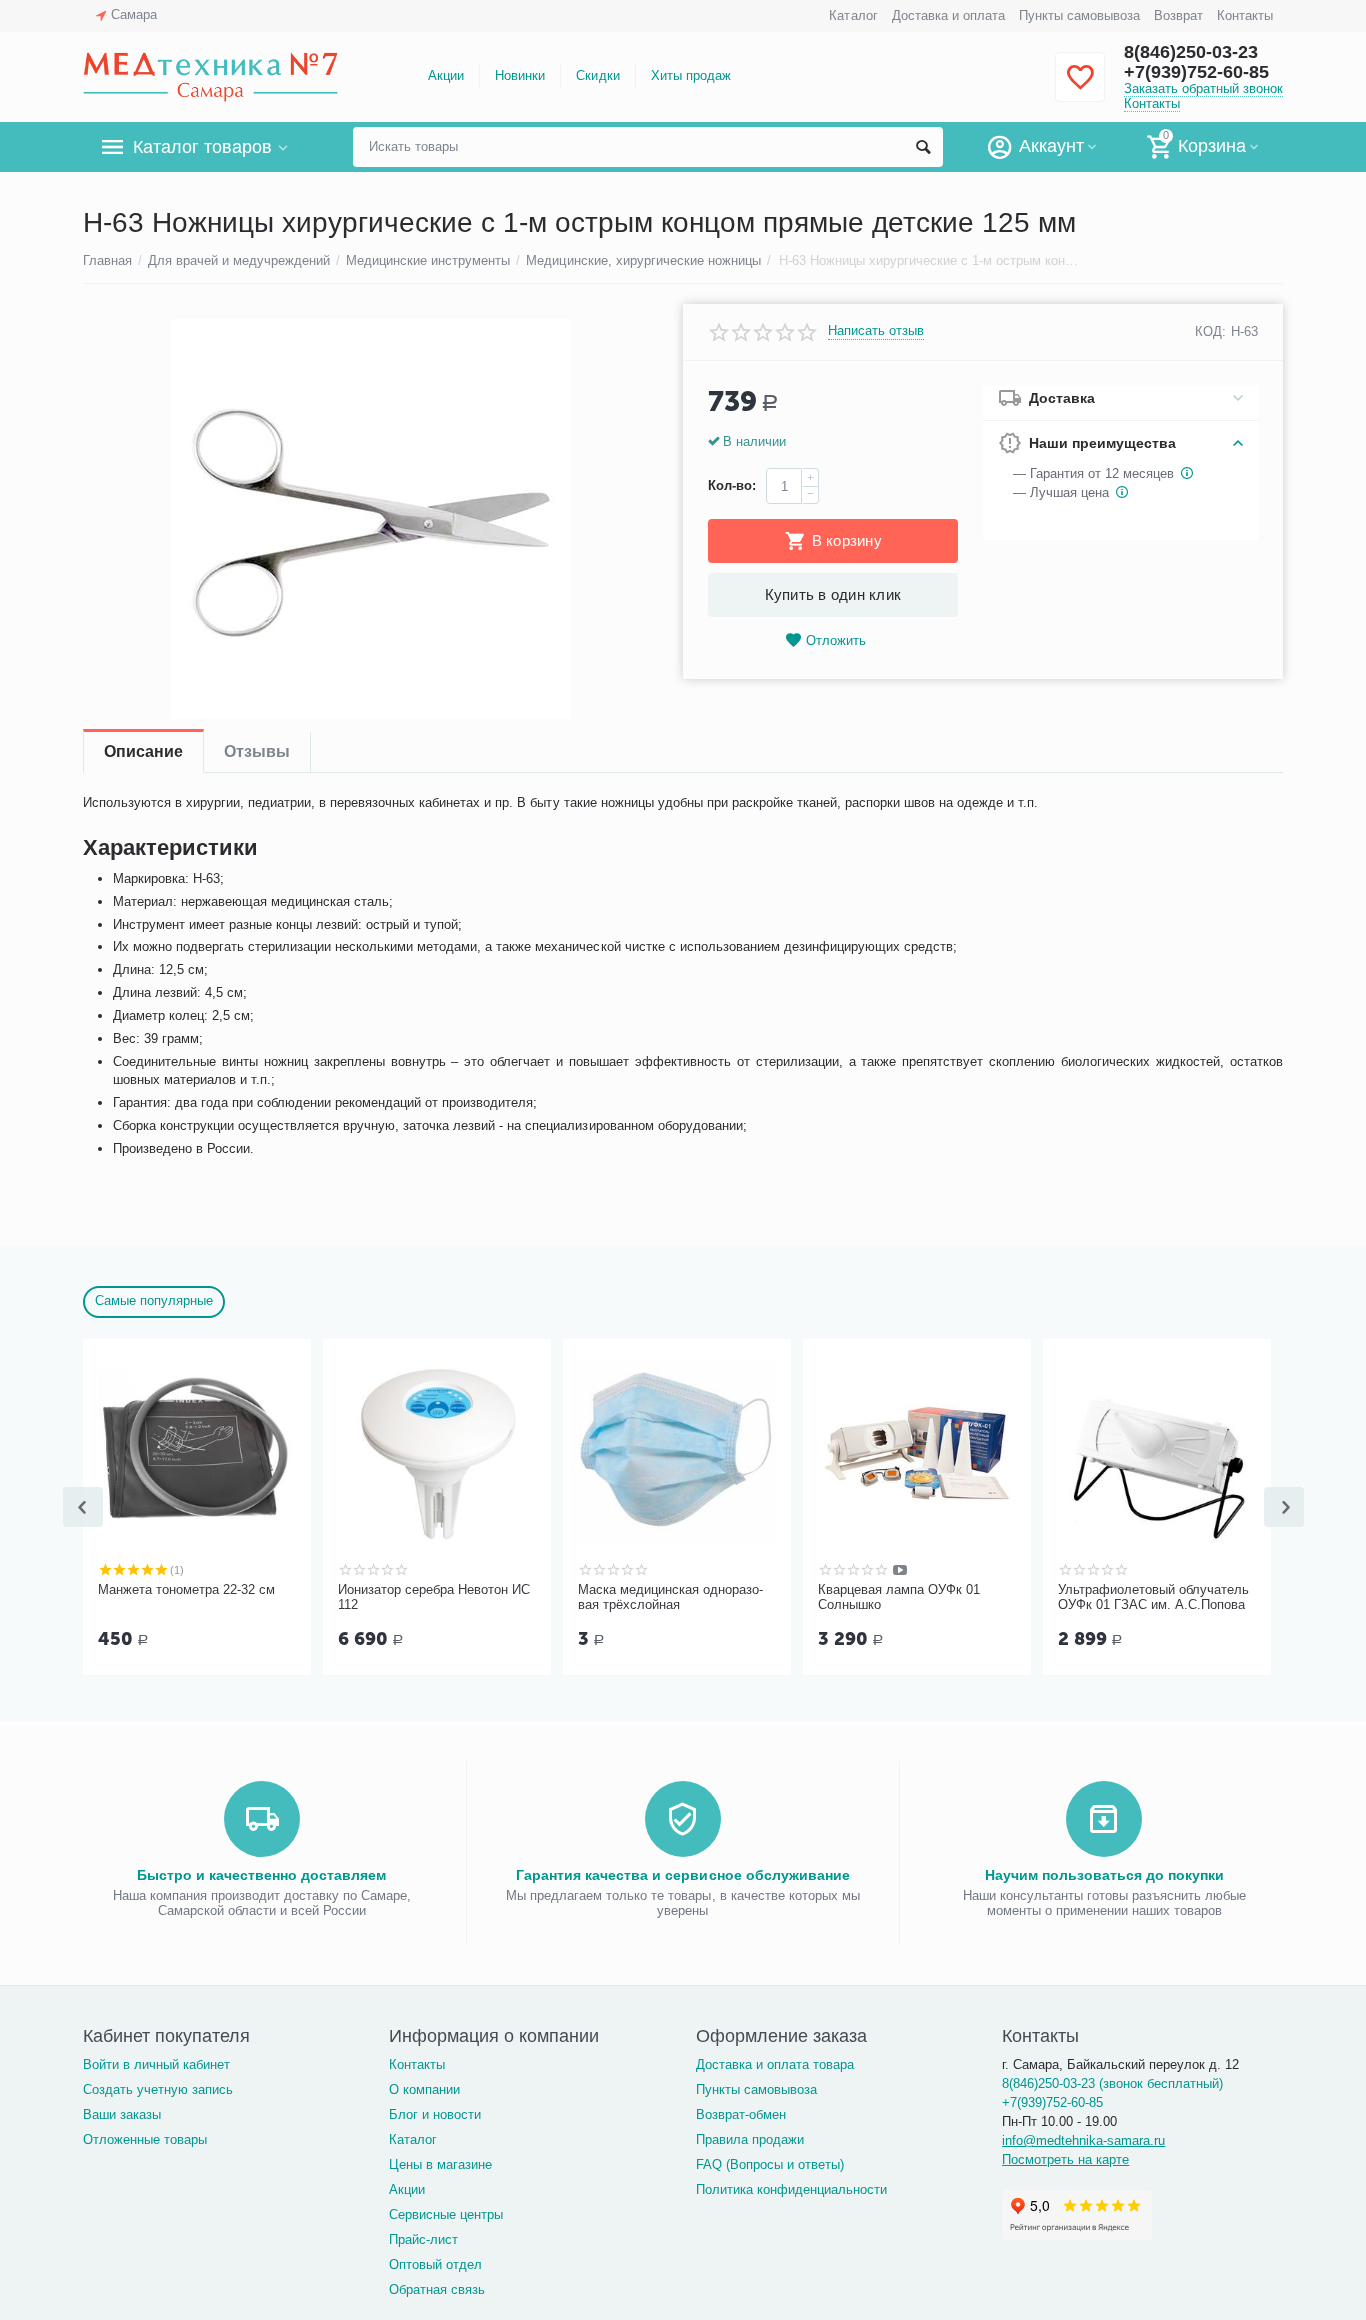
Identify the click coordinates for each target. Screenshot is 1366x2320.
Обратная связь (437, 2289)
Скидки (597, 75)
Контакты (1245, 15)
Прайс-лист (423, 2239)
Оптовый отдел (435, 2264)
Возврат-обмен (741, 2114)
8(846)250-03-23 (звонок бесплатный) (1112, 2083)
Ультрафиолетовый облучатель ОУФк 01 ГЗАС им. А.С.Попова (1153, 1597)
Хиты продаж (691, 75)
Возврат (1178, 15)
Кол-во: (732, 485)
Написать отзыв (876, 331)
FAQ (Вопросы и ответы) (770, 2164)
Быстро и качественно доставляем (261, 1875)
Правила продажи (750, 2139)
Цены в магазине (440, 2164)
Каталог (853, 15)
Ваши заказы (122, 2114)
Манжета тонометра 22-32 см (186, 1589)
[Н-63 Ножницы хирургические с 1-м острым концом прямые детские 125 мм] (370, 519)
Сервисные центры (446, 2214)
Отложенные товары (145, 2139)
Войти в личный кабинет (156, 2064)
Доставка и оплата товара (775, 2064)
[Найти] (923, 147)
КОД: (1210, 331)
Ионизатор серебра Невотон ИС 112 (434, 1597)
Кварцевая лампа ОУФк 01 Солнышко (899, 1597)
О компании (424, 2089)
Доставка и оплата (948, 15)
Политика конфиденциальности (791, 2189)
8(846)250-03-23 (1191, 52)
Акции (446, 75)
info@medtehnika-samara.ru (1083, 2140)
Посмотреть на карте (1065, 2159)
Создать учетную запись (158, 2089)
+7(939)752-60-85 (1196, 72)
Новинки (520, 75)
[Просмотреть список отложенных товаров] (1080, 88)
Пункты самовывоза (1079, 15)
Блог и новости (435, 2114)
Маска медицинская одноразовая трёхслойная (670, 1597)
